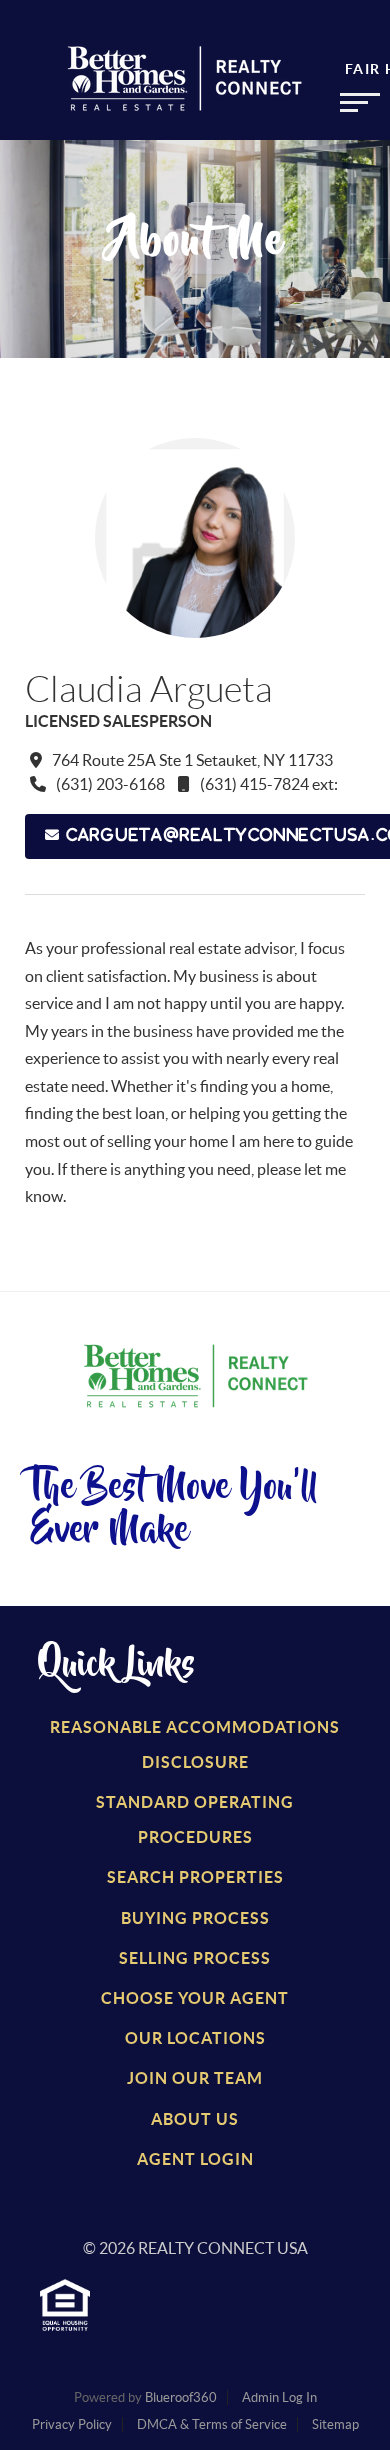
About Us (195, 2119)
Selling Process (195, 1958)
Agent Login (195, 2159)
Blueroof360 (181, 2397)
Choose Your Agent (195, 1998)
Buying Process (195, 1918)
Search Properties (195, 1877)
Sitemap (335, 2424)
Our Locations (195, 2038)
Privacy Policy (72, 2424)
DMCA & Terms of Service (212, 2424)
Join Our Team (195, 2078)
